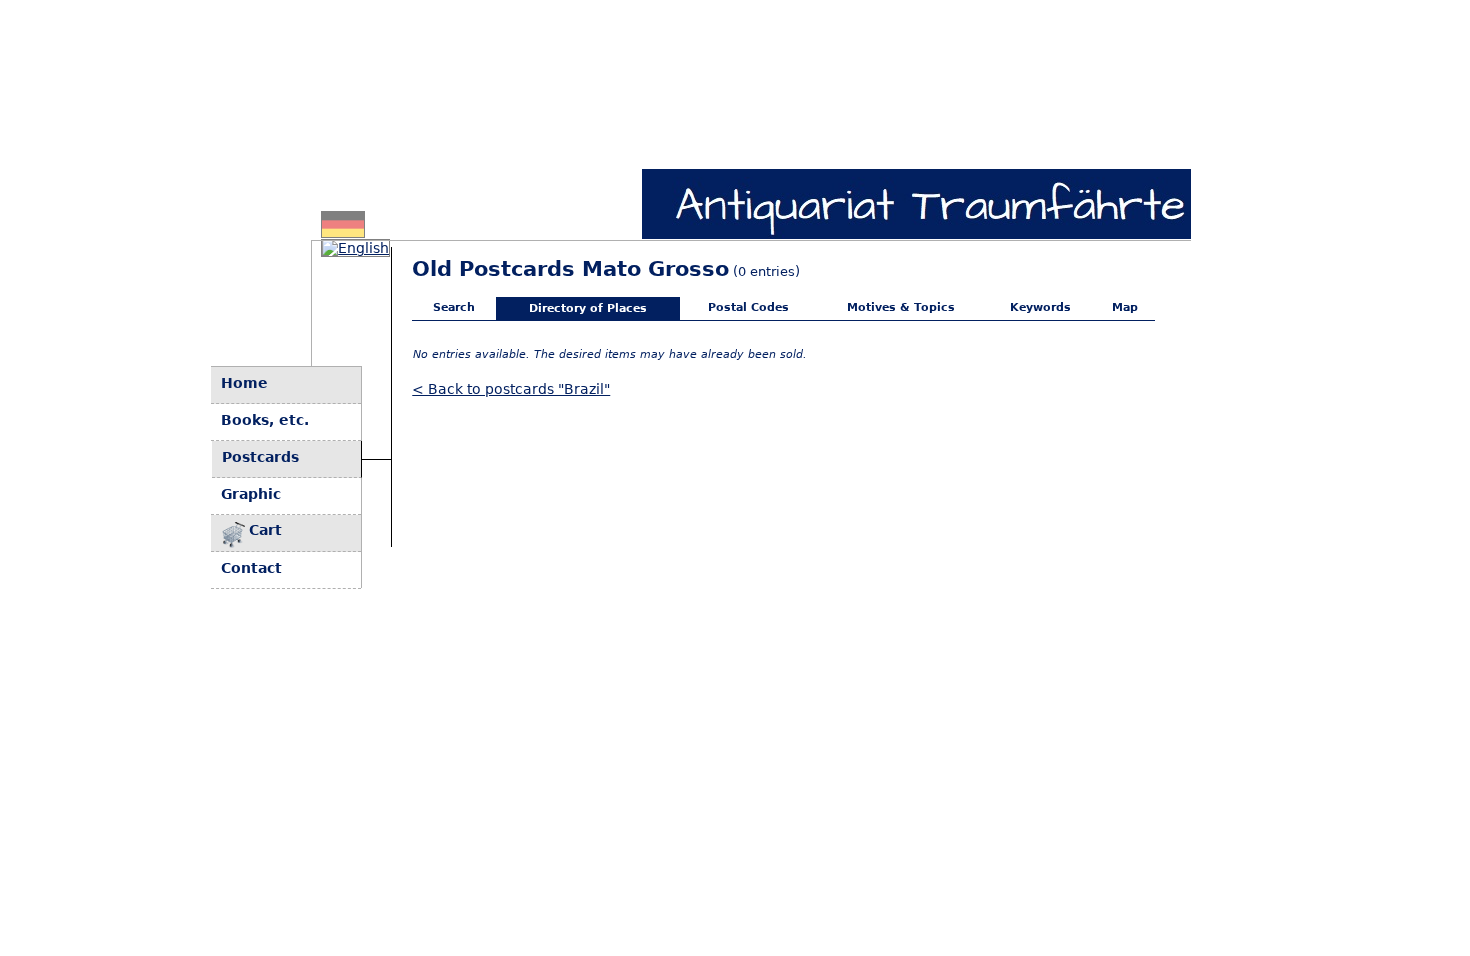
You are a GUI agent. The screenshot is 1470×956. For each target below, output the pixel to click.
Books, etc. (265, 420)
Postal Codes (748, 307)
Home (244, 383)
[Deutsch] (343, 232)
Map (1125, 307)
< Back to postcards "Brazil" (511, 389)
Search (454, 307)
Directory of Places (588, 308)
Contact (251, 568)
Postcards (260, 457)
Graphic (251, 494)
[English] (355, 248)
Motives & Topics (901, 307)
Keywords (1040, 307)
